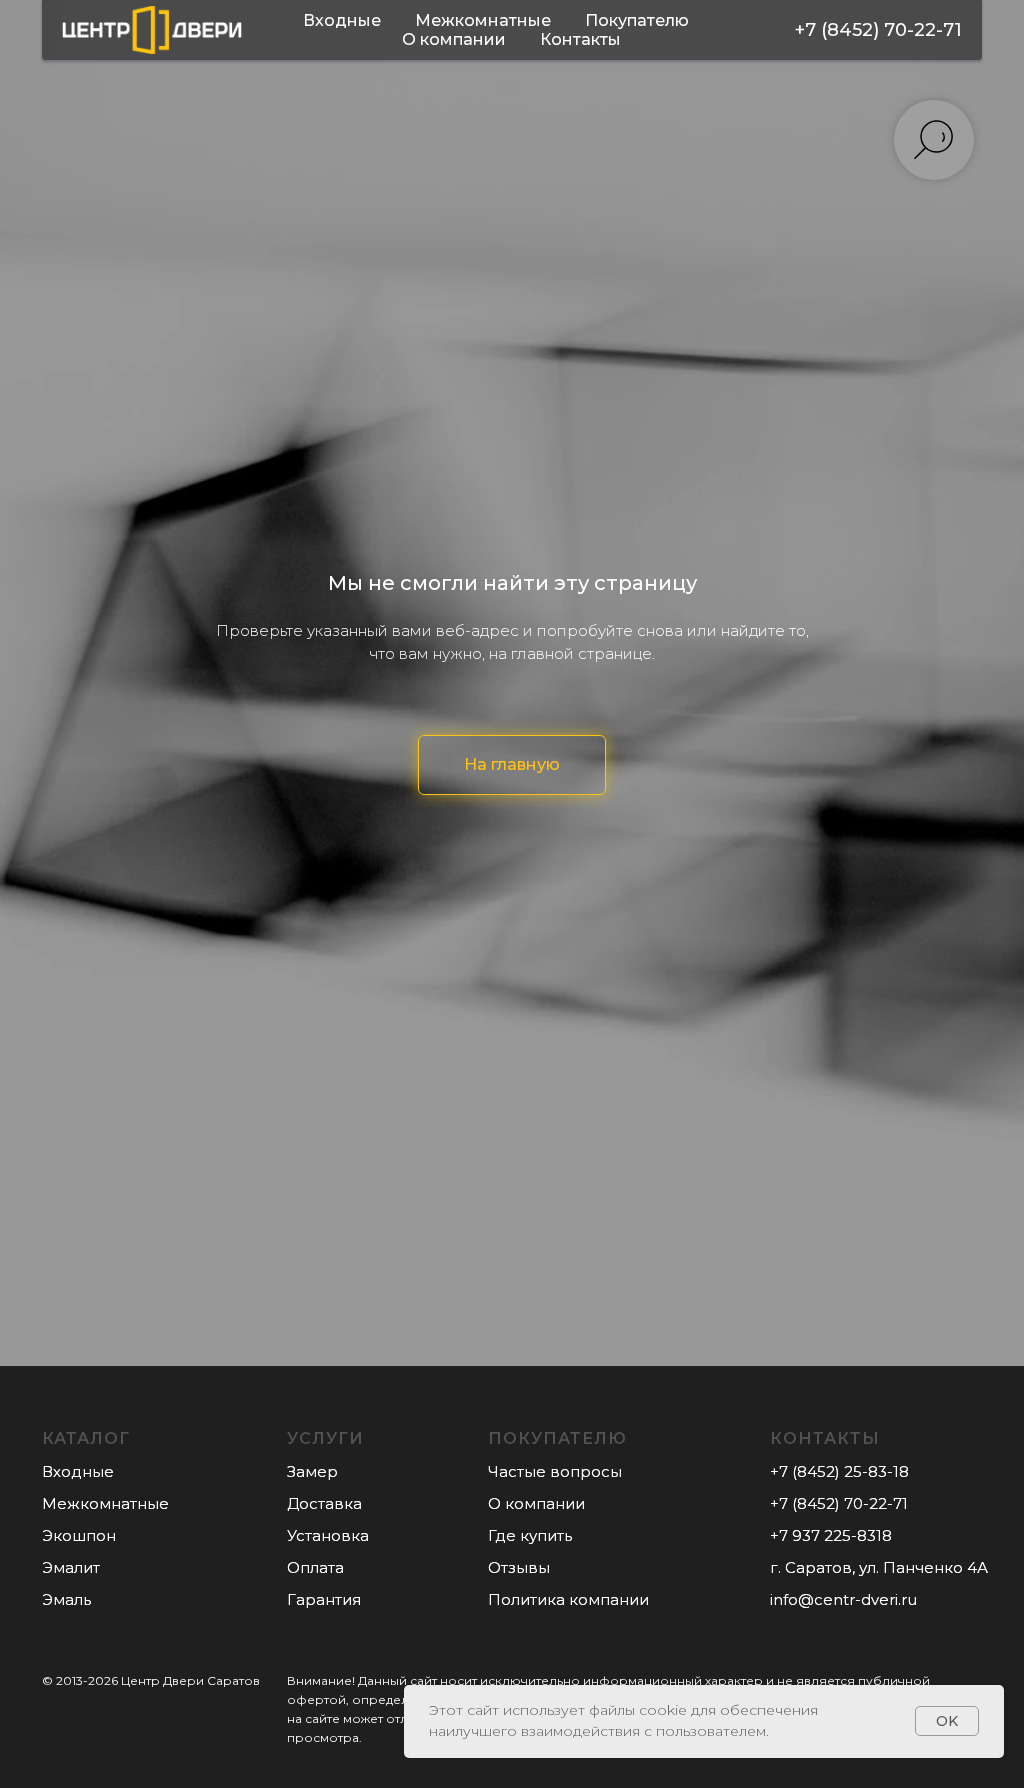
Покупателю (637, 20)
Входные (342, 20)
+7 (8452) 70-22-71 (878, 30)
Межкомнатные (483, 20)
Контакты (580, 39)
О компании (454, 39)
